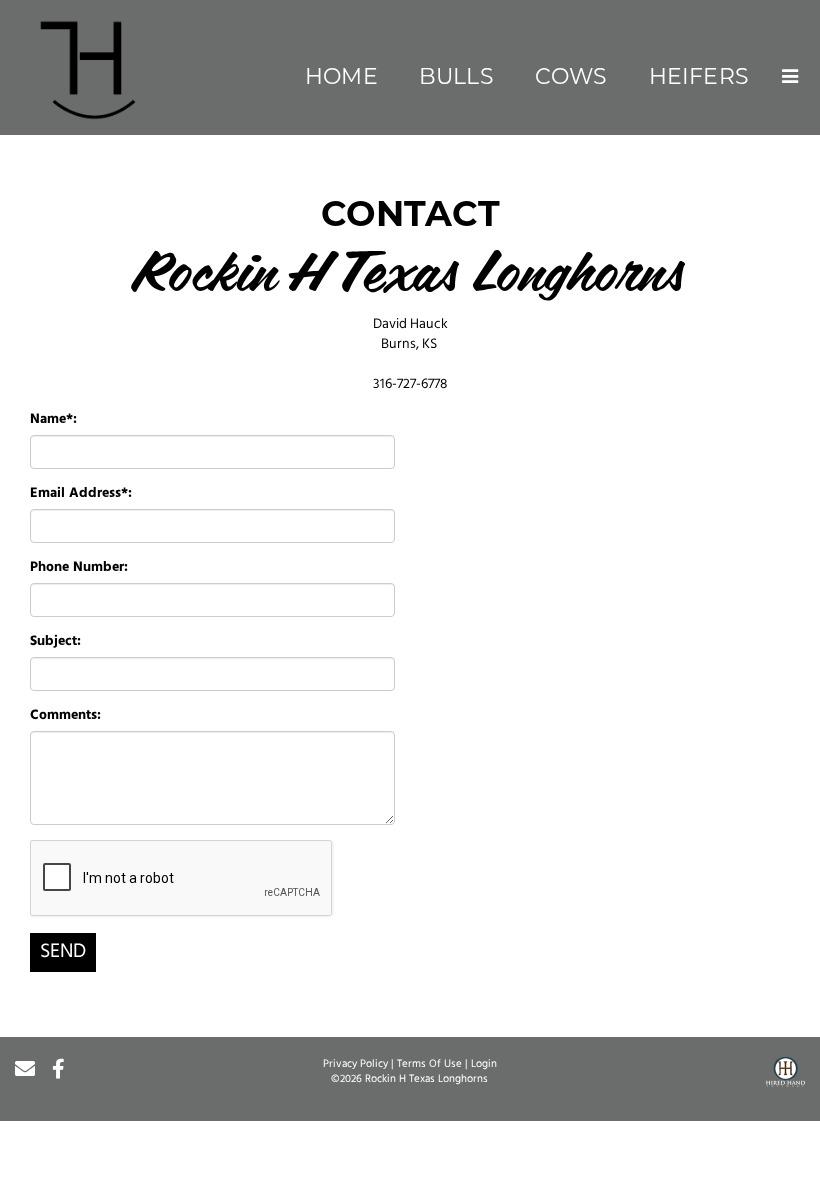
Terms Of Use (429, 1064)
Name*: (53, 419)
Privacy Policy (355, 1064)
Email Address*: (81, 493)
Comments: (65, 715)
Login (484, 1064)
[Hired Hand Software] (785, 1079)
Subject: (55, 641)
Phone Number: (79, 567)
